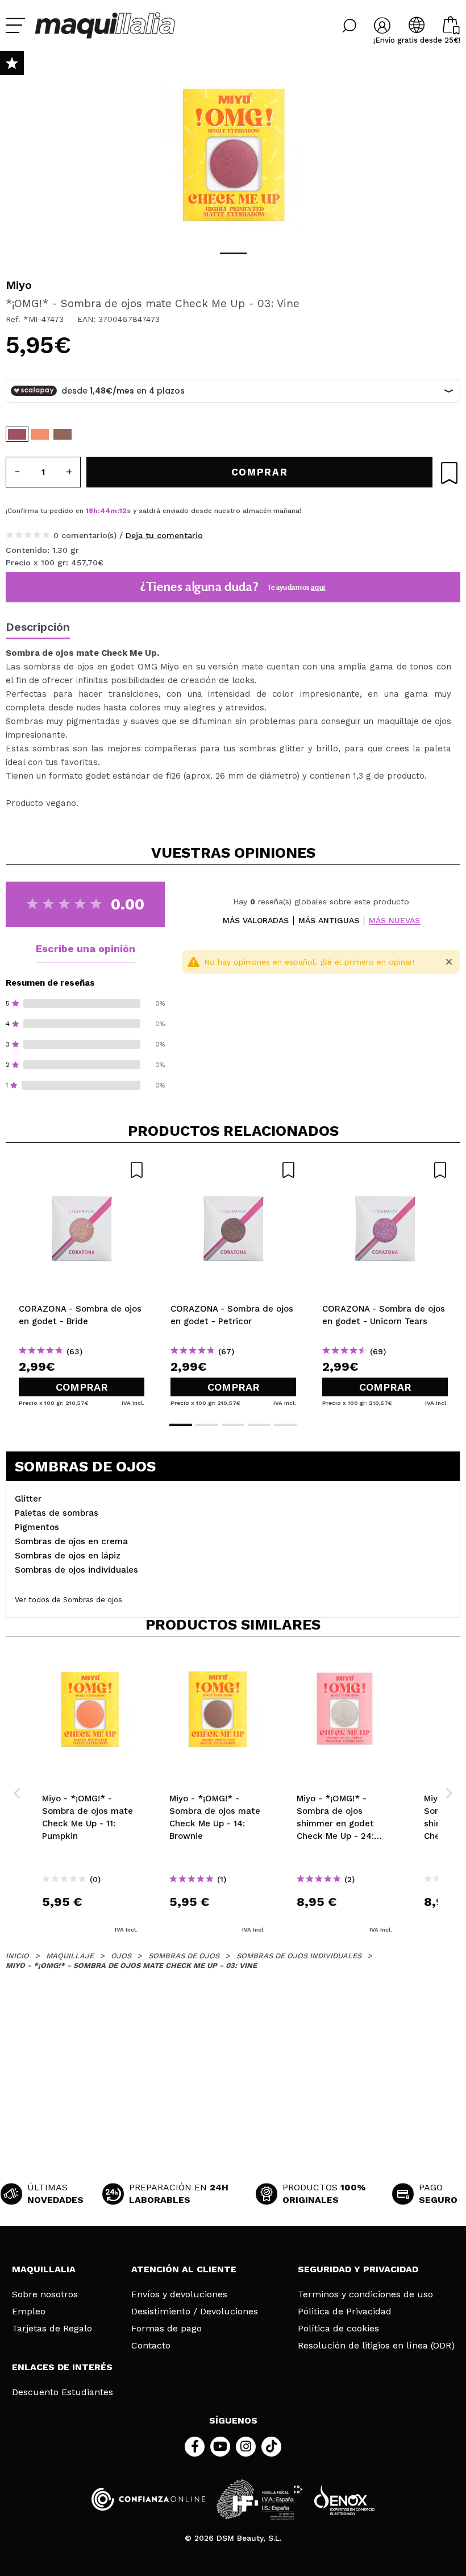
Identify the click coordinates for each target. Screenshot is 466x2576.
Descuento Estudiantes (63, 2392)
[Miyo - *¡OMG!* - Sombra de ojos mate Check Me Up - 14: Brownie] (63, 434)
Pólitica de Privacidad (345, 2312)
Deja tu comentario (164, 535)
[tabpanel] (233, 154)
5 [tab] (285, 1425)
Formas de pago (167, 2329)
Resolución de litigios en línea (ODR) (376, 2346)
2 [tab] (207, 1425)
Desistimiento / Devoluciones (195, 2312)
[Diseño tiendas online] (344, 2499)
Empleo (29, 2312)
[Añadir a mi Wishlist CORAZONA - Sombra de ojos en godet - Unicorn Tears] (385, 1170)
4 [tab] (259, 1425)
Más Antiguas (329, 921)
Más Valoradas (256, 921)
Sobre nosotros (45, 2294)
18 (90, 511)
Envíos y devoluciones (179, 2294)
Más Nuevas (394, 921)
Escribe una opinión (86, 948)
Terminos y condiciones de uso (365, 2294)
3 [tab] (233, 1425)
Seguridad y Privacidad (358, 2269)
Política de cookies (338, 2329)
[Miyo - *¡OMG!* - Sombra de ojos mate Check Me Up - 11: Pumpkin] (40, 434)
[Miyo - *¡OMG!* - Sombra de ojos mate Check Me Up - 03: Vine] (17, 434)
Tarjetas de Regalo (52, 2329)
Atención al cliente (184, 2269)
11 (122, 511)
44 (105, 511)
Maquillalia (44, 2269)
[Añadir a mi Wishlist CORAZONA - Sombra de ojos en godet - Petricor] (233, 1170)
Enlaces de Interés (62, 2367)
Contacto (151, 2346)
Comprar (82, 1387)
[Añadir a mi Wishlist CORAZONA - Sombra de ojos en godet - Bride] (82, 1170)
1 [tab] (233, 253)
